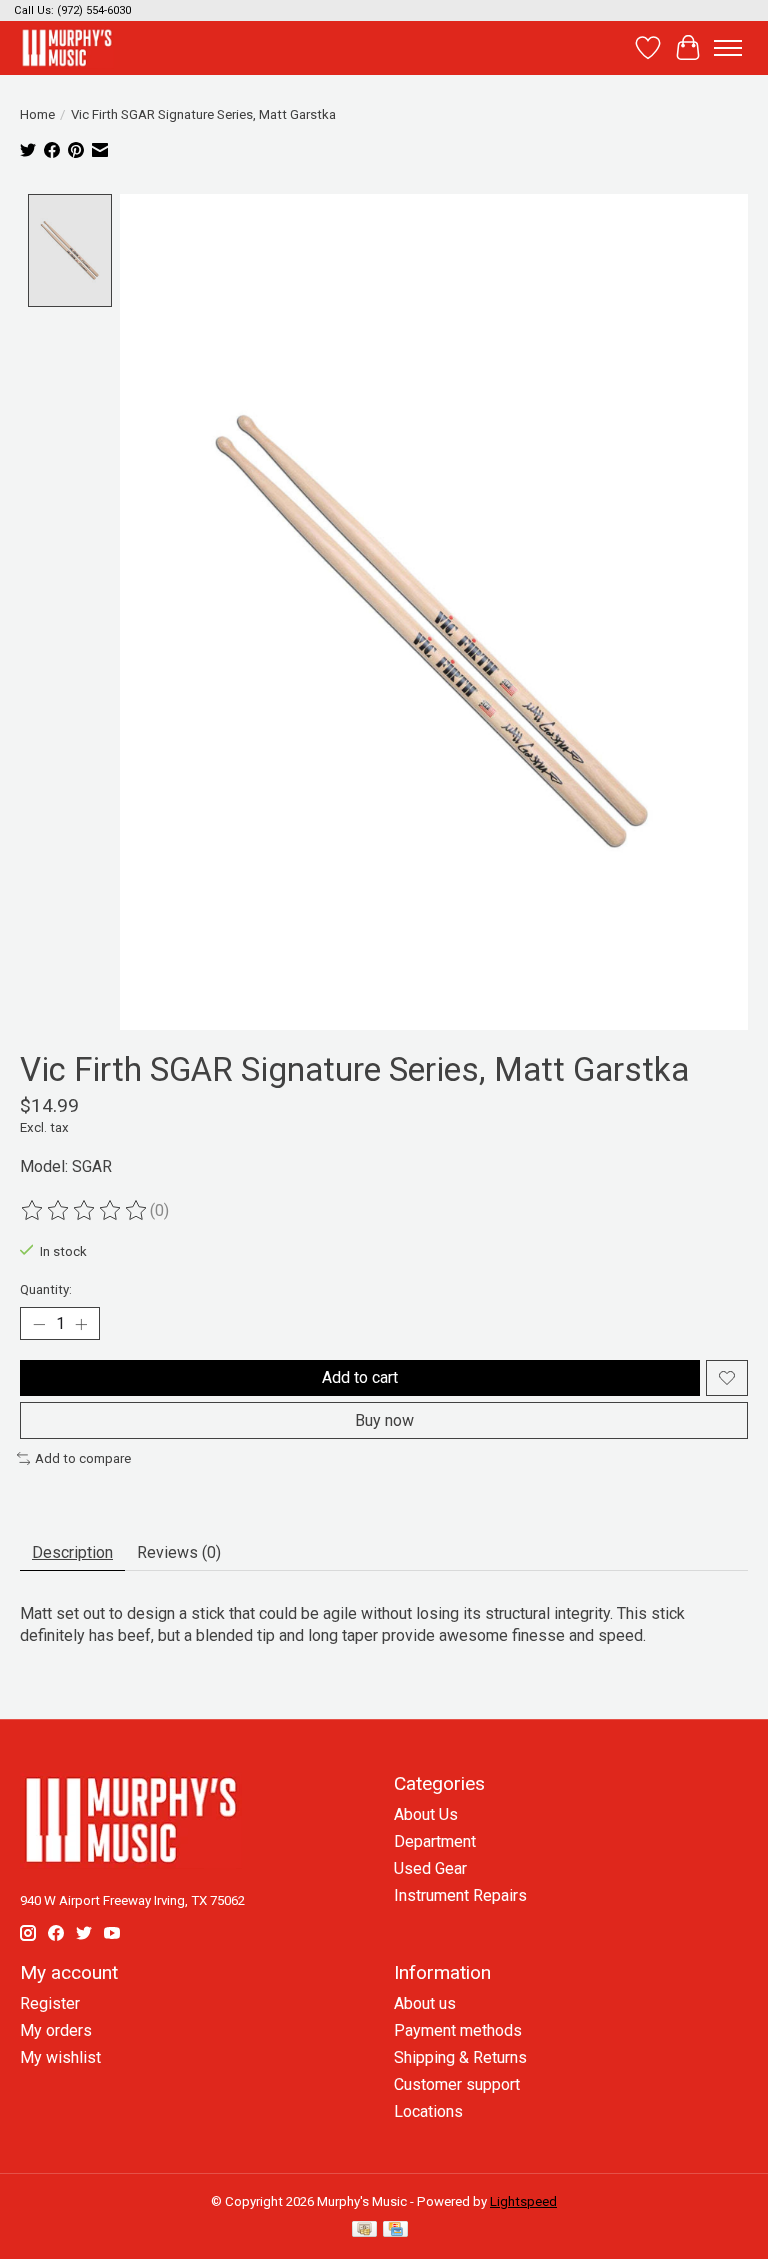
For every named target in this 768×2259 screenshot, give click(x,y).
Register (50, 2003)
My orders (56, 2030)
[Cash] (364, 2230)
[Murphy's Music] (67, 47)
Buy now (384, 1420)
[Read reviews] (85, 1211)
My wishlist (60, 2057)
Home (37, 114)
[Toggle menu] (728, 48)
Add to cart (360, 1377)
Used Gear (430, 1868)
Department (435, 1841)
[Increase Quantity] (81, 1324)
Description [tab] (72, 1552)
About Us (426, 1814)
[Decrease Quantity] (39, 1324)
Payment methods (458, 2030)
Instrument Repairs (460, 1895)
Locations (428, 2111)
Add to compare (83, 1458)
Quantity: (46, 1289)
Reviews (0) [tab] (179, 1552)
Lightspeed (523, 2201)
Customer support (457, 2084)
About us (425, 2003)
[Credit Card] (395, 2230)
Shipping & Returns (460, 2057)
